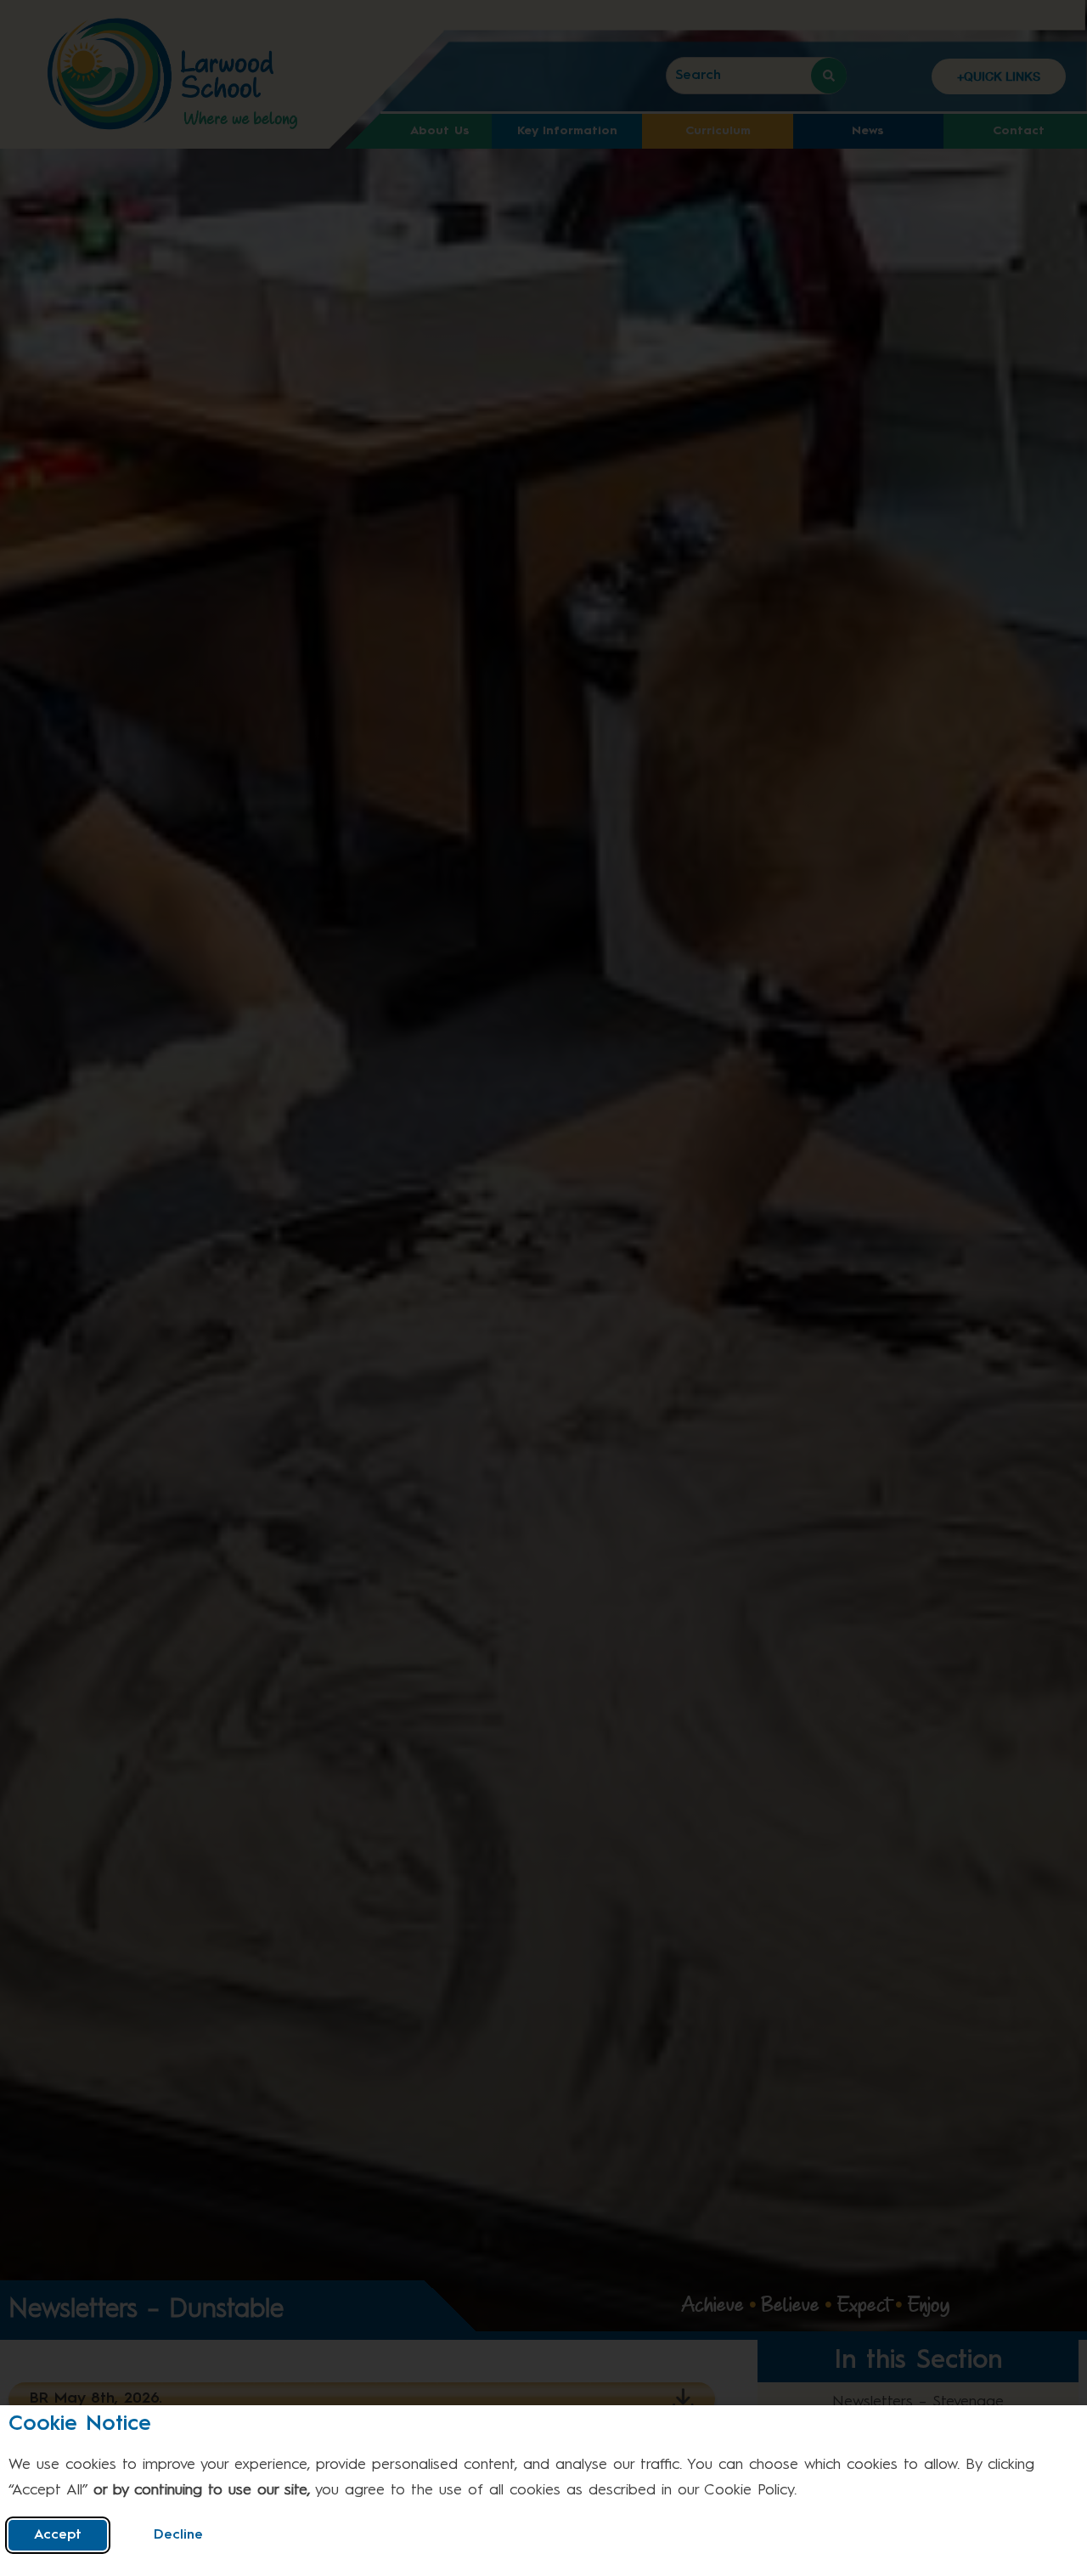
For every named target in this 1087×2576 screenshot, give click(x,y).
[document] (543, 1288)
